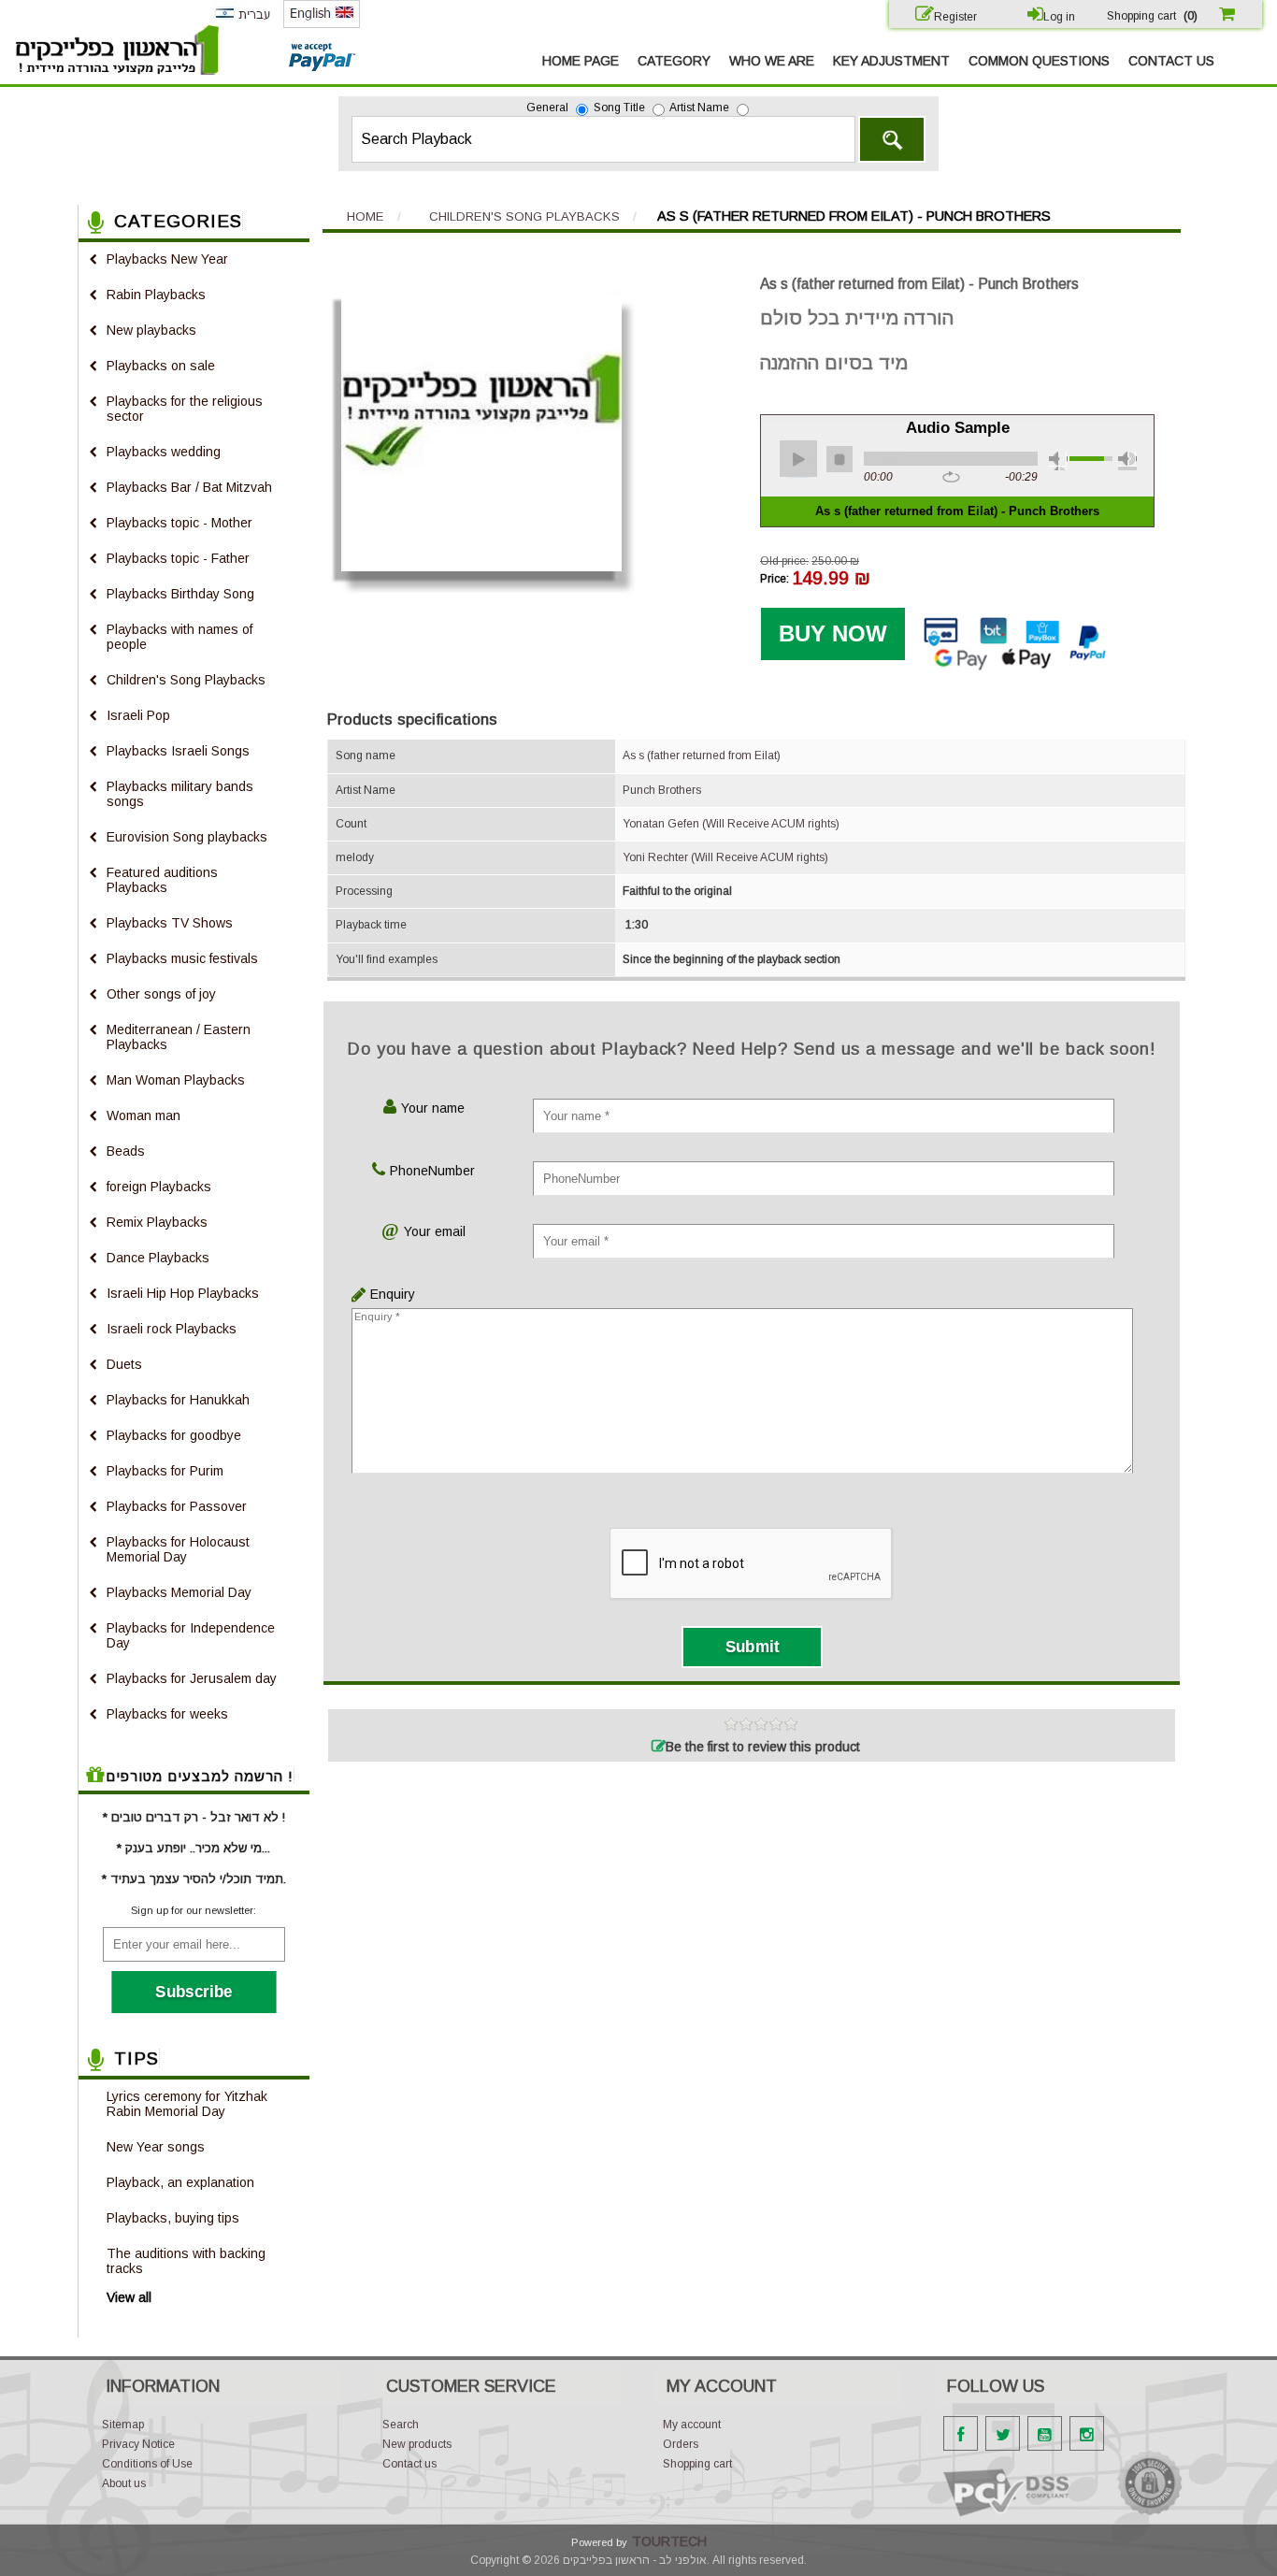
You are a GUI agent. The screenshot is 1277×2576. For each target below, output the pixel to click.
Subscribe (194, 1992)
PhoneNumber (432, 1171)
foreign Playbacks (159, 1187)
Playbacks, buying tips (173, 2218)
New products (417, 2444)
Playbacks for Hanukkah (178, 1400)
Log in (1059, 17)
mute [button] (1058, 461)
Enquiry (388, 1294)
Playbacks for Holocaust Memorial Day (178, 1549)
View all (129, 2297)
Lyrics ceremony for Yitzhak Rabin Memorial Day (187, 2104)
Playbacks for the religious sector (185, 409)
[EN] (322, 24)
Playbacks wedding (164, 452)
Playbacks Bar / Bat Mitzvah (189, 487)
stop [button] (839, 459)
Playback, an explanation (180, 2182)
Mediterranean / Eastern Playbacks (179, 1037)
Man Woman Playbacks (176, 1080)
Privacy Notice (138, 2444)
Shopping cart (697, 2464)
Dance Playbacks (158, 1258)
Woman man (143, 1115)
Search (892, 139)
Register (955, 17)
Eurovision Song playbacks (187, 837)
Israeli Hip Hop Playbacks (183, 1293)
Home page (581, 61)
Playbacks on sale (161, 366)
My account (692, 2425)
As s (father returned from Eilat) (702, 756)
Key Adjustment (891, 61)
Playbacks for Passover (177, 1506)
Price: (775, 579)
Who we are (772, 61)
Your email (435, 1231)
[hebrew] (242, 23)
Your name (433, 1108)
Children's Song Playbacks (186, 680)
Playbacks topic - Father (178, 558)
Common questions (1039, 61)
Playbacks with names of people (179, 637)
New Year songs (156, 2147)
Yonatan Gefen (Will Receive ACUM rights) (731, 824)
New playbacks (151, 330)
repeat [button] (951, 478)
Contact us (1171, 61)
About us (124, 2483)
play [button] (798, 459)
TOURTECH (669, 2541)
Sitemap (123, 2425)
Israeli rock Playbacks (172, 1329)
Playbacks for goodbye (174, 1435)
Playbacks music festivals (182, 958)
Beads (126, 1151)
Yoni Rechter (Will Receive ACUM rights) (725, 857)
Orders (681, 2444)
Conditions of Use (147, 2464)
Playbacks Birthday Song (180, 594)
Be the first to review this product (763, 1747)
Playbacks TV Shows (170, 923)
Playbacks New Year (167, 259)
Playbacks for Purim (165, 1471)
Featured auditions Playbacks (162, 880)
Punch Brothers (662, 790)
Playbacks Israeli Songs (178, 751)
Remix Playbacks (157, 1222)
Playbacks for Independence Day (191, 1635)
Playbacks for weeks (167, 1714)
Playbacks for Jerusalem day (192, 1678)
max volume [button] (1127, 461)
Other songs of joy (161, 994)
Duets (124, 1364)
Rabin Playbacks (156, 295)
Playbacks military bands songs (180, 794)
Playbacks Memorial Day (179, 1592)
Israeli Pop (138, 715)
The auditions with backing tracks (186, 2261)
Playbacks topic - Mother (179, 523)
